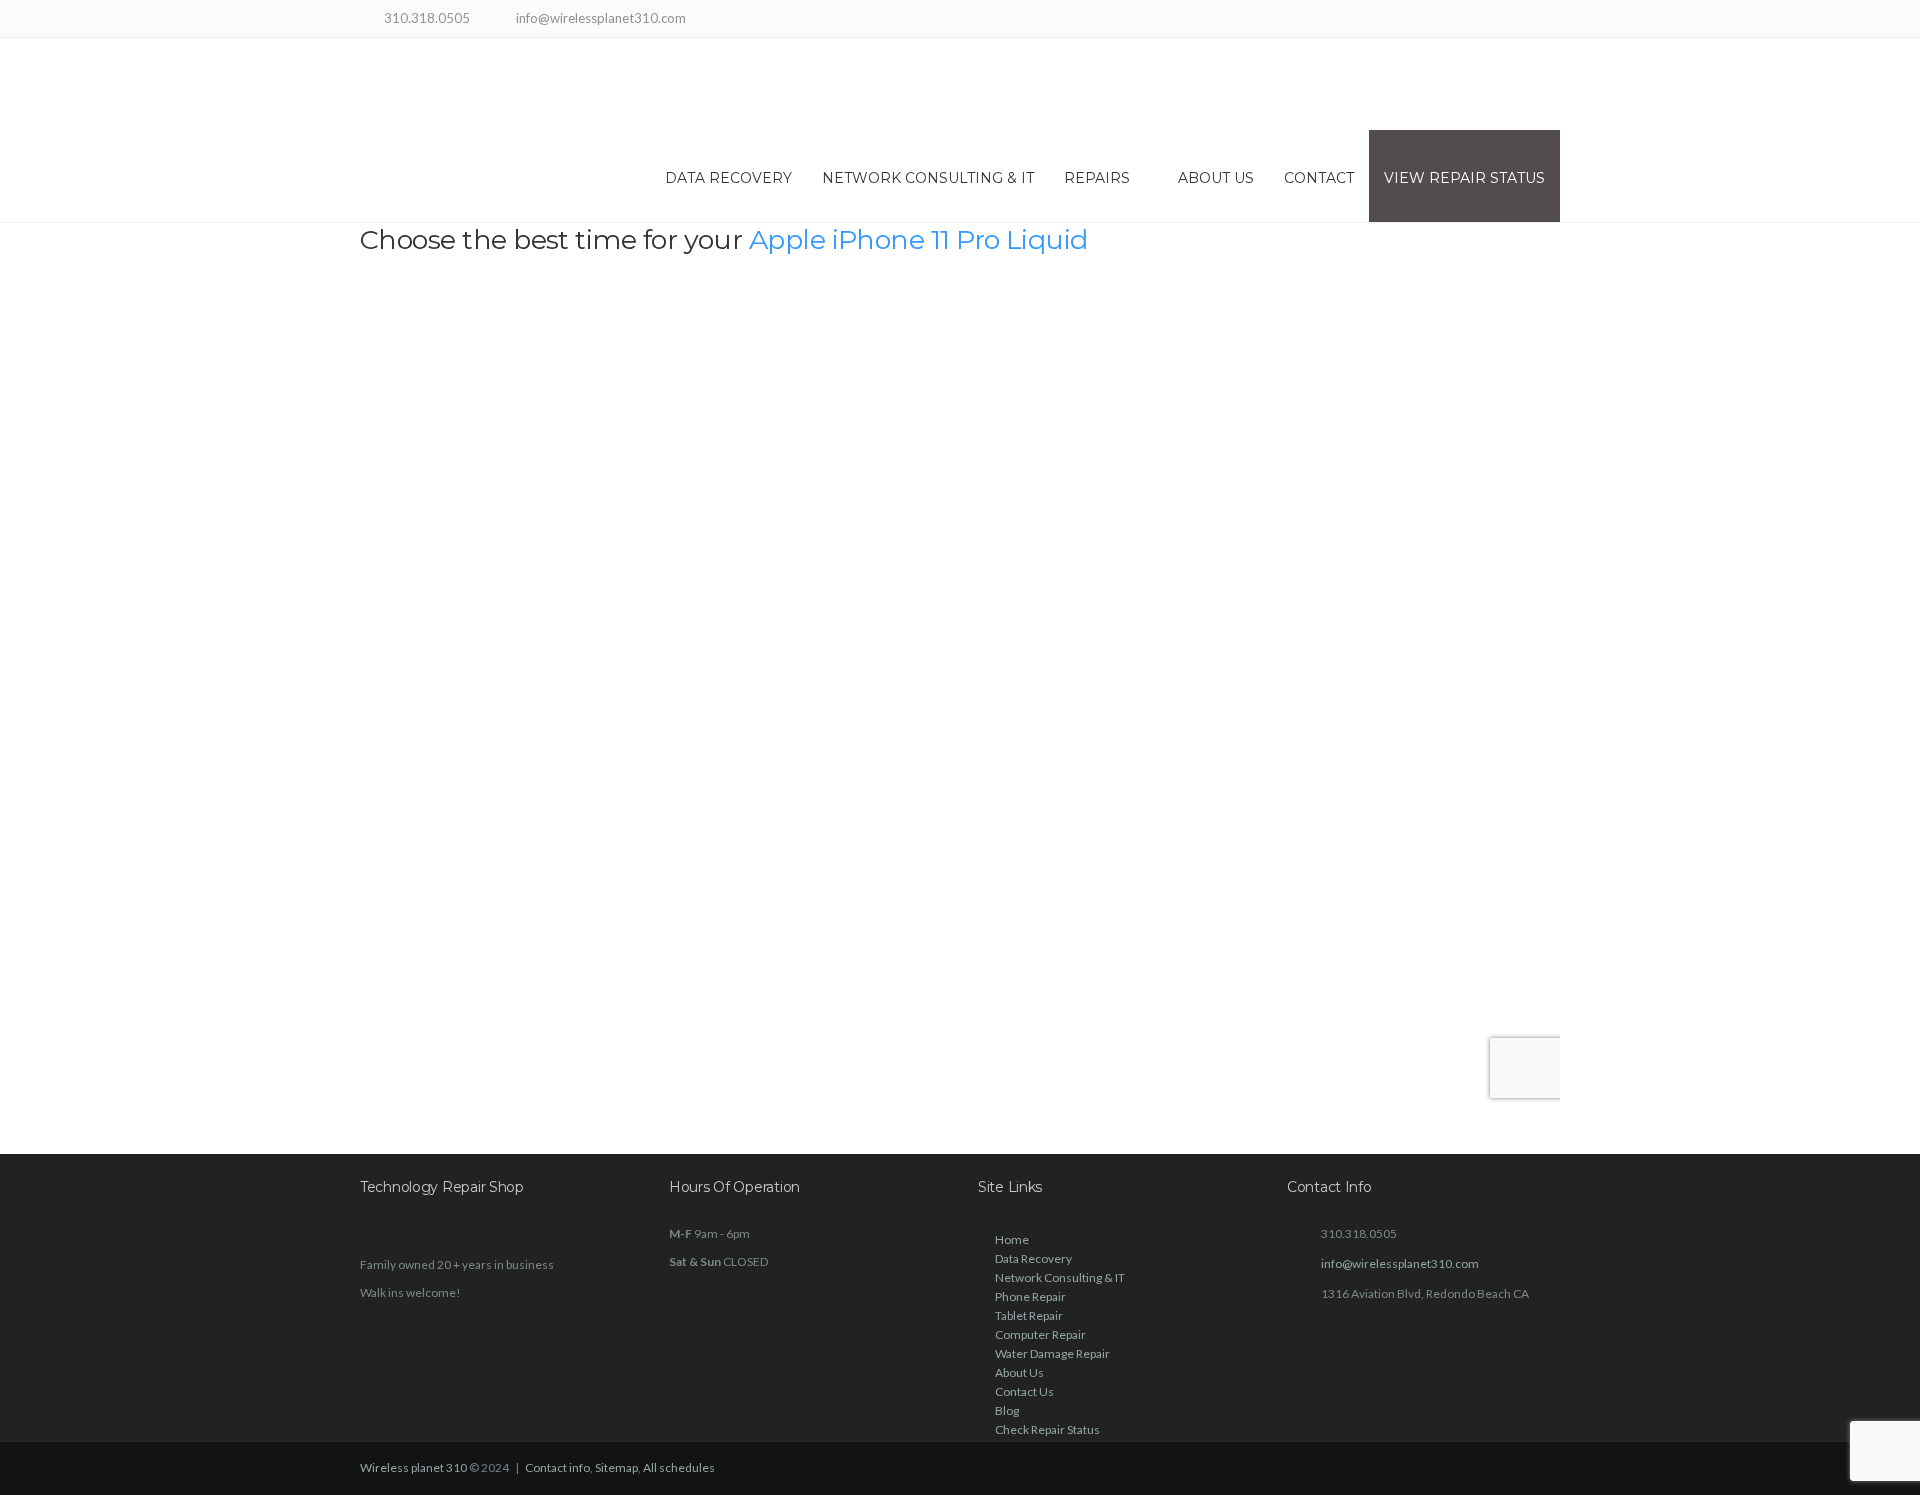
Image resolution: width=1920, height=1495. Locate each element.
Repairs (1097, 178)
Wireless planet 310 (413, 1467)
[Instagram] (1522, 20)
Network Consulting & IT (928, 178)
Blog (1007, 1410)
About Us (1216, 178)
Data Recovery (728, 178)
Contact (1319, 178)
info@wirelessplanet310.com (1400, 1263)
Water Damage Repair (1052, 1353)
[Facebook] (1497, 20)
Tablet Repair (1029, 1315)
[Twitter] (1547, 20)
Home (1012, 1239)
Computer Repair (1040, 1334)
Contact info (557, 1467)
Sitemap (616, 1467)
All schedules (679, 1467)
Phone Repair (1030, 1296)
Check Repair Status (1047, 1429)
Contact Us (1024, 1391)
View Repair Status (1464, 178)
